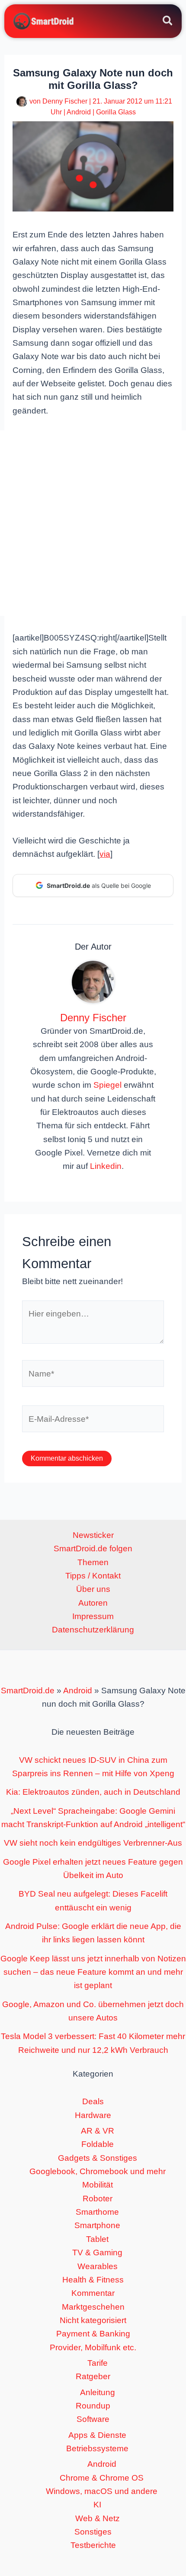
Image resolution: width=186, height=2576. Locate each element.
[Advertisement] (93, 523)
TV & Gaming (97, 2252)
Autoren (93, 1603)
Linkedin (106, 1166)
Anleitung (98, 2392)
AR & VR (98, 2131)
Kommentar (93, 2293)
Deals (93, 2101)
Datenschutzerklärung (93, 1630)
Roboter (98, 2199)
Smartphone (97, 2225)
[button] (168, 22)
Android (79, 112)
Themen (93, 1562)
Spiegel (107, 1085)
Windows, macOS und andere (102, 2491)
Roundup (93, 2406)
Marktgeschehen (93, 2307)
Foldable (98, 2144)
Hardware (93, 2115)
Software (93, 2419)
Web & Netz (98, 2518)
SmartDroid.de (28, 1690)
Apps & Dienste (97, 2435)
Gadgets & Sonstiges (98, 2158)
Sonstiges (93, 2532)
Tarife (98, 2363)
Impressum (93, 1616)
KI (97, 2505)
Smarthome (97, 2212)
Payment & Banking (93, 2334)
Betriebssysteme (97, 2448)
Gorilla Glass (116, 112)
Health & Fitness (93, 2280)
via (105, 854)
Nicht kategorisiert (93, 2320)
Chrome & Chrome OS (102, 2478)
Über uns (93, 1589)
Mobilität (98, 2185)
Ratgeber (93, 2376)
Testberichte (93, 2545)
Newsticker (93, 1535)
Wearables (98, 2266)
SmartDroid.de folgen (93, 1548)
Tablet (97, 2239)
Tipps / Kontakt (93, 1576)
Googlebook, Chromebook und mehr (98, 2171)
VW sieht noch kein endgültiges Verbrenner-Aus (93, 1843)
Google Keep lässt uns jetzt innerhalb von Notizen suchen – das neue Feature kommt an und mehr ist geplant (93, 1972)
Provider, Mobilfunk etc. (93, 2347)
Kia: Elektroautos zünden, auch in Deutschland (93, 1792)
